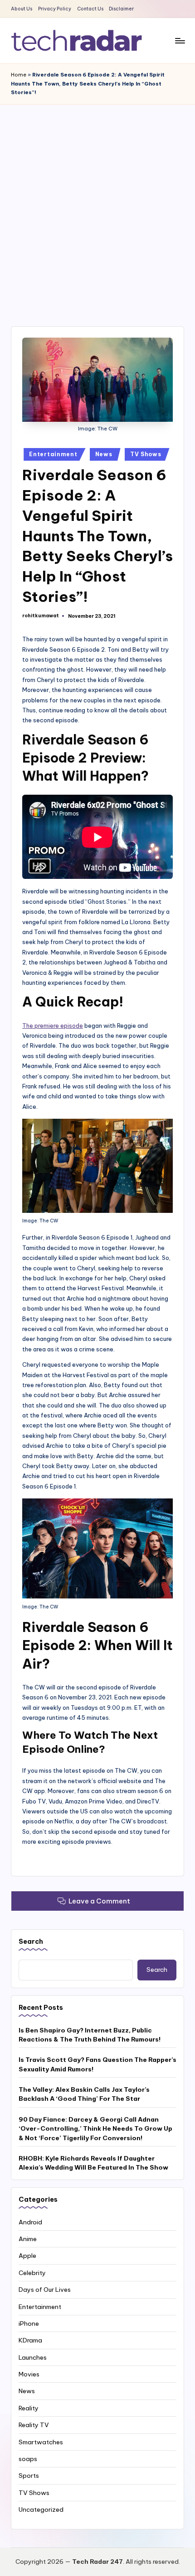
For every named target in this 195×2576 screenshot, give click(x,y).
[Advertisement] (97, 206)
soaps (28, 2459)
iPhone (29, 2323)
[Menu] (180, 41)
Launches (33, 2357)
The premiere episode (53, 1026)
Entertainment (53, 454)
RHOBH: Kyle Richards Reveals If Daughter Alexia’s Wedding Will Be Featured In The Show (93, 2163)
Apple (27, 2256)
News (104, 454)
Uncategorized (41, 2509)
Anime (28, 2239)
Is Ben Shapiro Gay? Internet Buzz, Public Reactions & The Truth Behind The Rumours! (90, 2035)
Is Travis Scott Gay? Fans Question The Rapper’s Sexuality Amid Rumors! (97, 2064)
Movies (29, 2374)
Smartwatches (41, 2442)
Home (19, 75)
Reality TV (34, 2425)
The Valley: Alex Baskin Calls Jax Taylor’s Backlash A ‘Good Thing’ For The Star (84, 2094)
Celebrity (32, 2273)
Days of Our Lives (45, 2290)
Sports (29, 2476)
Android (30, 2222)
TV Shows (146, 454)
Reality (29, 2408)
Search (31, 1942)
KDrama (30, 2340)
